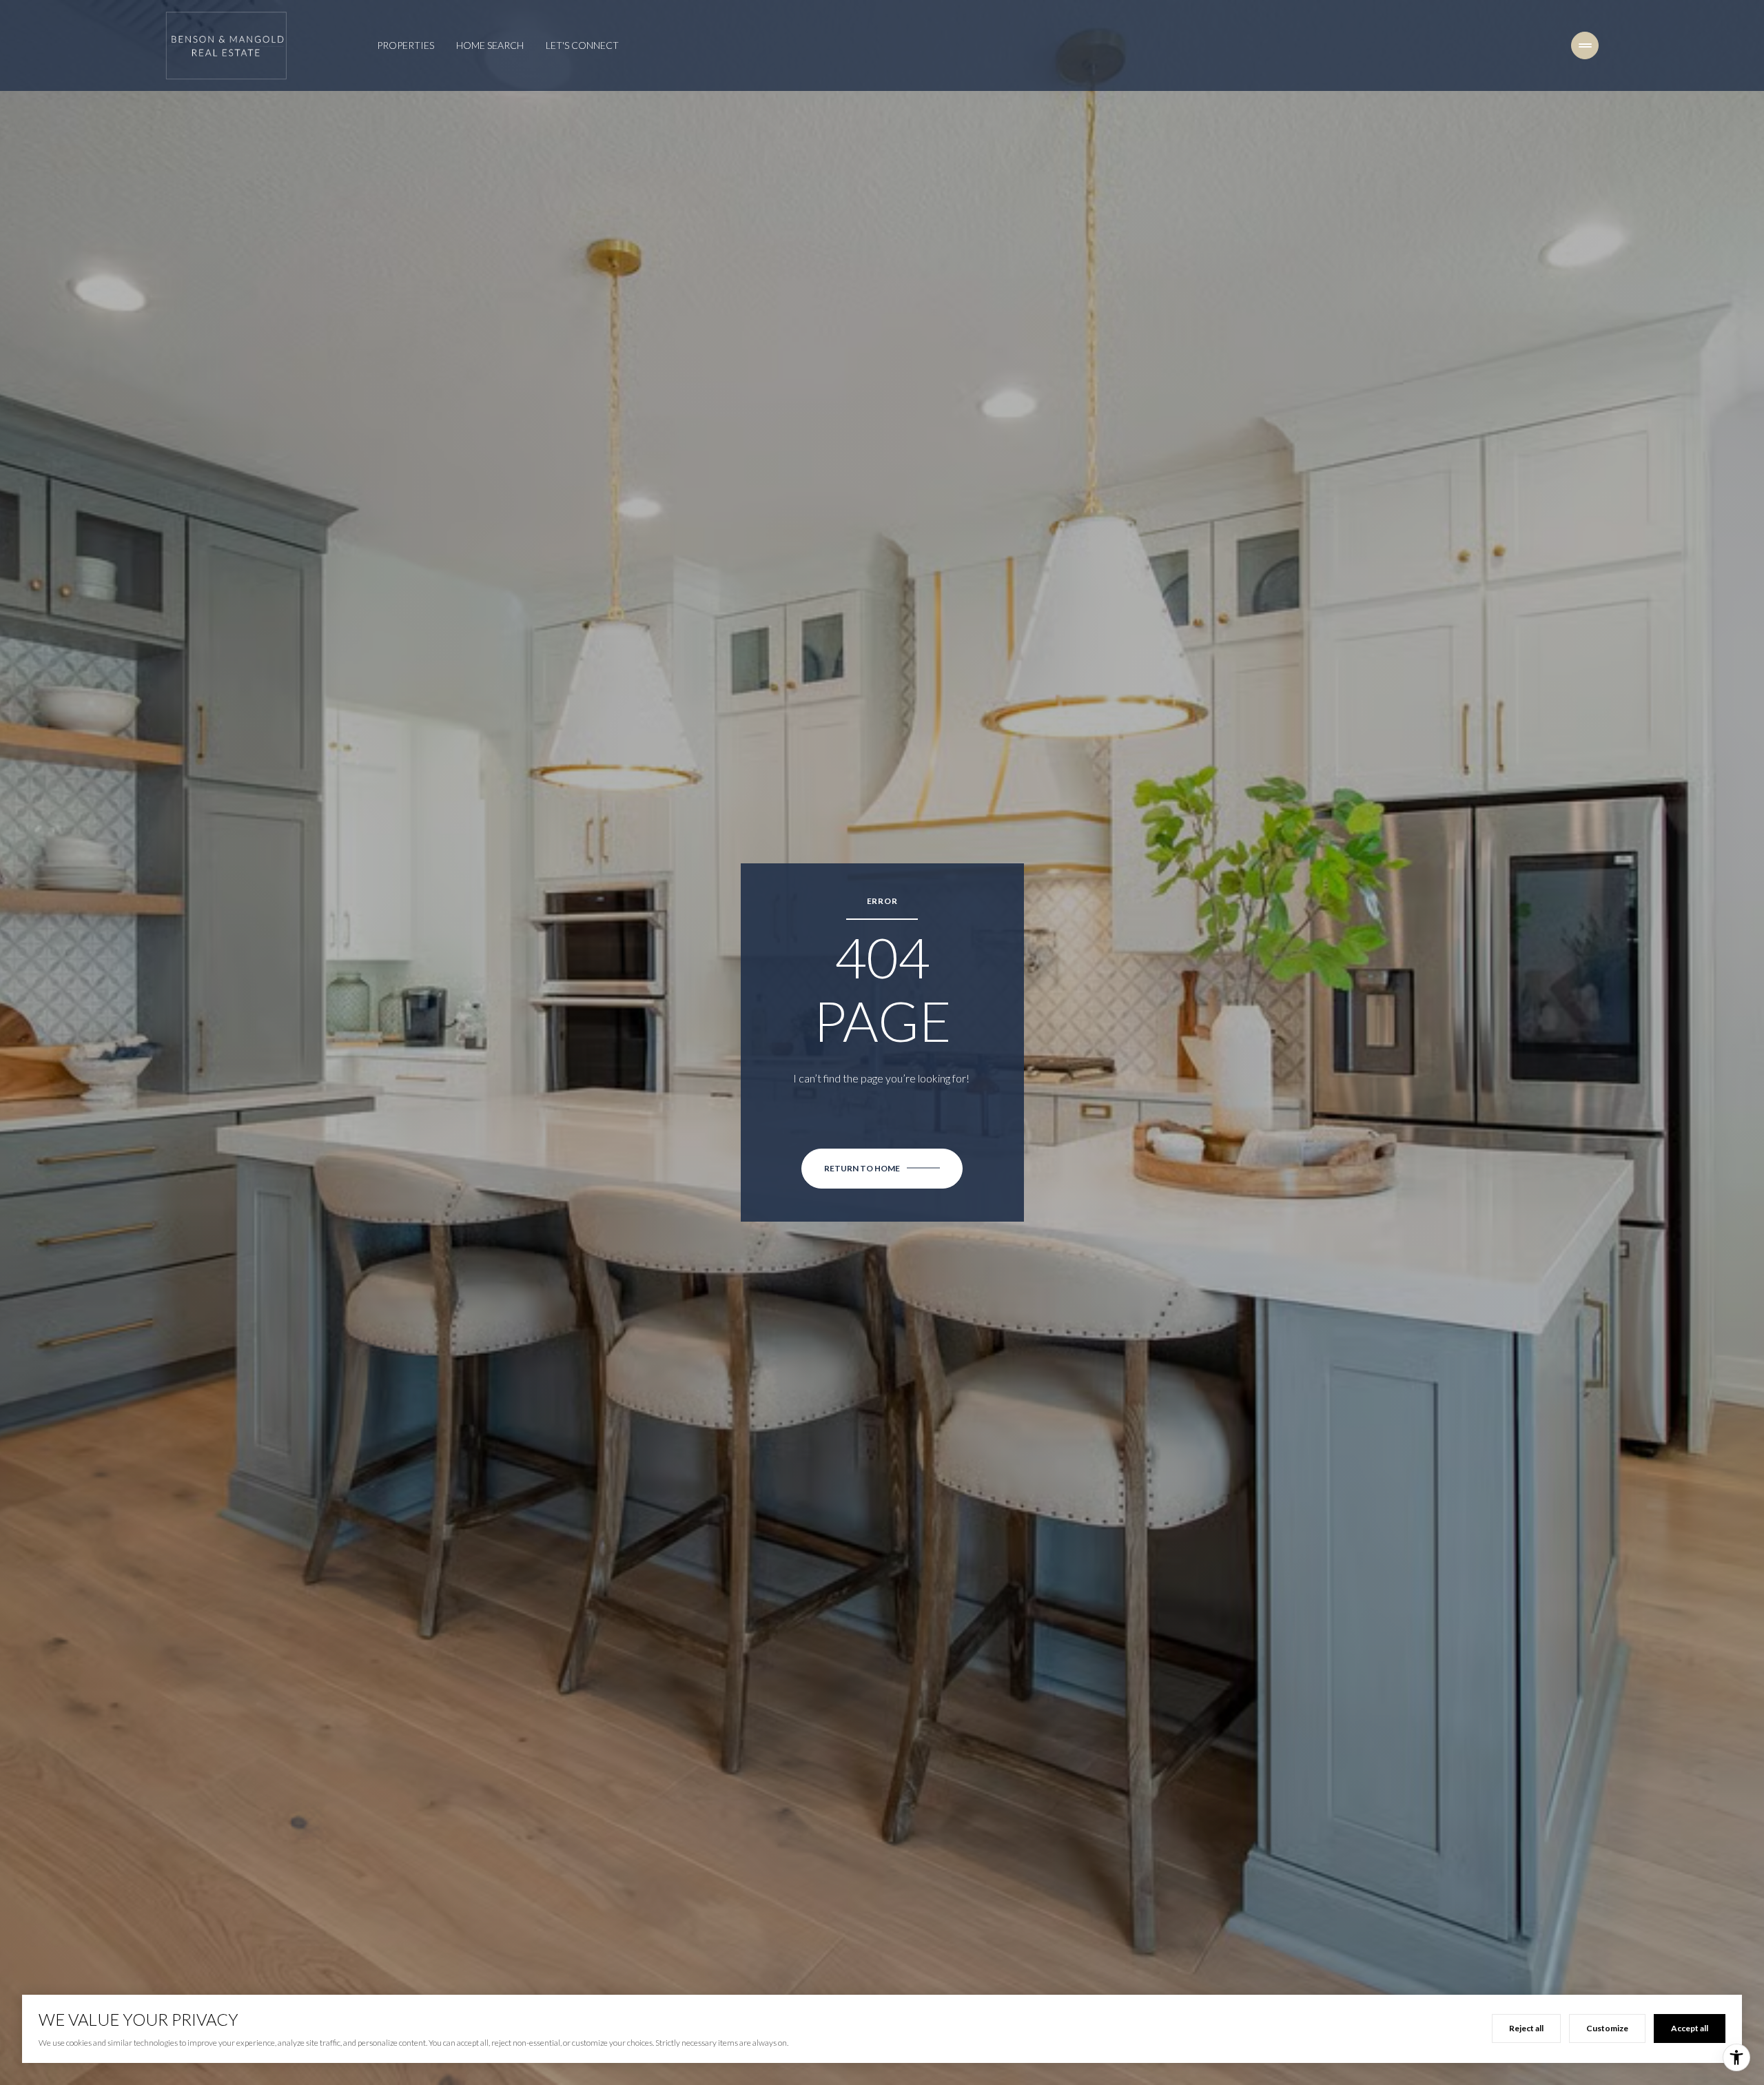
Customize (1607, 2028)
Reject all (1526, 2028)
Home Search (490, 45)
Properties (406, 45)
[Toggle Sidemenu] (1585, 45)
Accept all (1690, 2028)
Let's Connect (582, 45)
